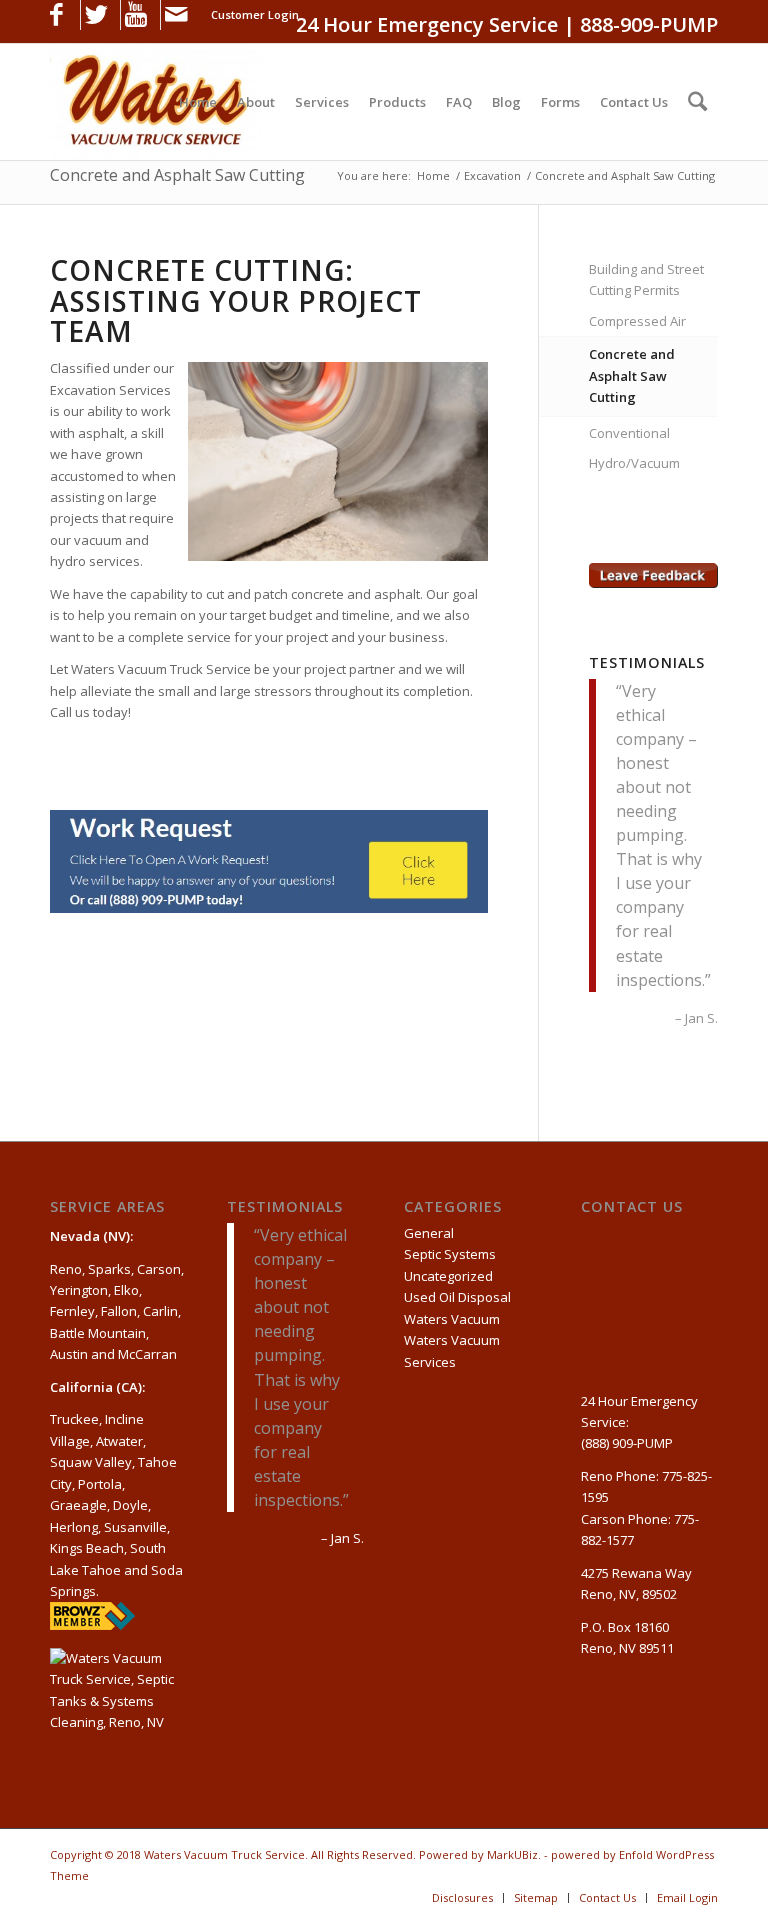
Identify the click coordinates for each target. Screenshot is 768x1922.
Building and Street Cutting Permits (646, 279)
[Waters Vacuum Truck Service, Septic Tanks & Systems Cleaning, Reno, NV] (118, 1703)
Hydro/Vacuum (634, 463)
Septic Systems (450, 1254)
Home (433, 175)
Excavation (492, 175)
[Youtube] (136, 15)
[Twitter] (96, 15)
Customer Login (255, 14)
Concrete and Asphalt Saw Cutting (177, 175)
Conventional (629, 433)
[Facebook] (56, 15)
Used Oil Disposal (457, 1297)
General (429, 1233)
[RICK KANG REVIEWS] (92, 1625)
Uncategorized (448, 1276)
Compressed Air (637, 321)
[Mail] (176, 15)
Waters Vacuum (452, 1319)
